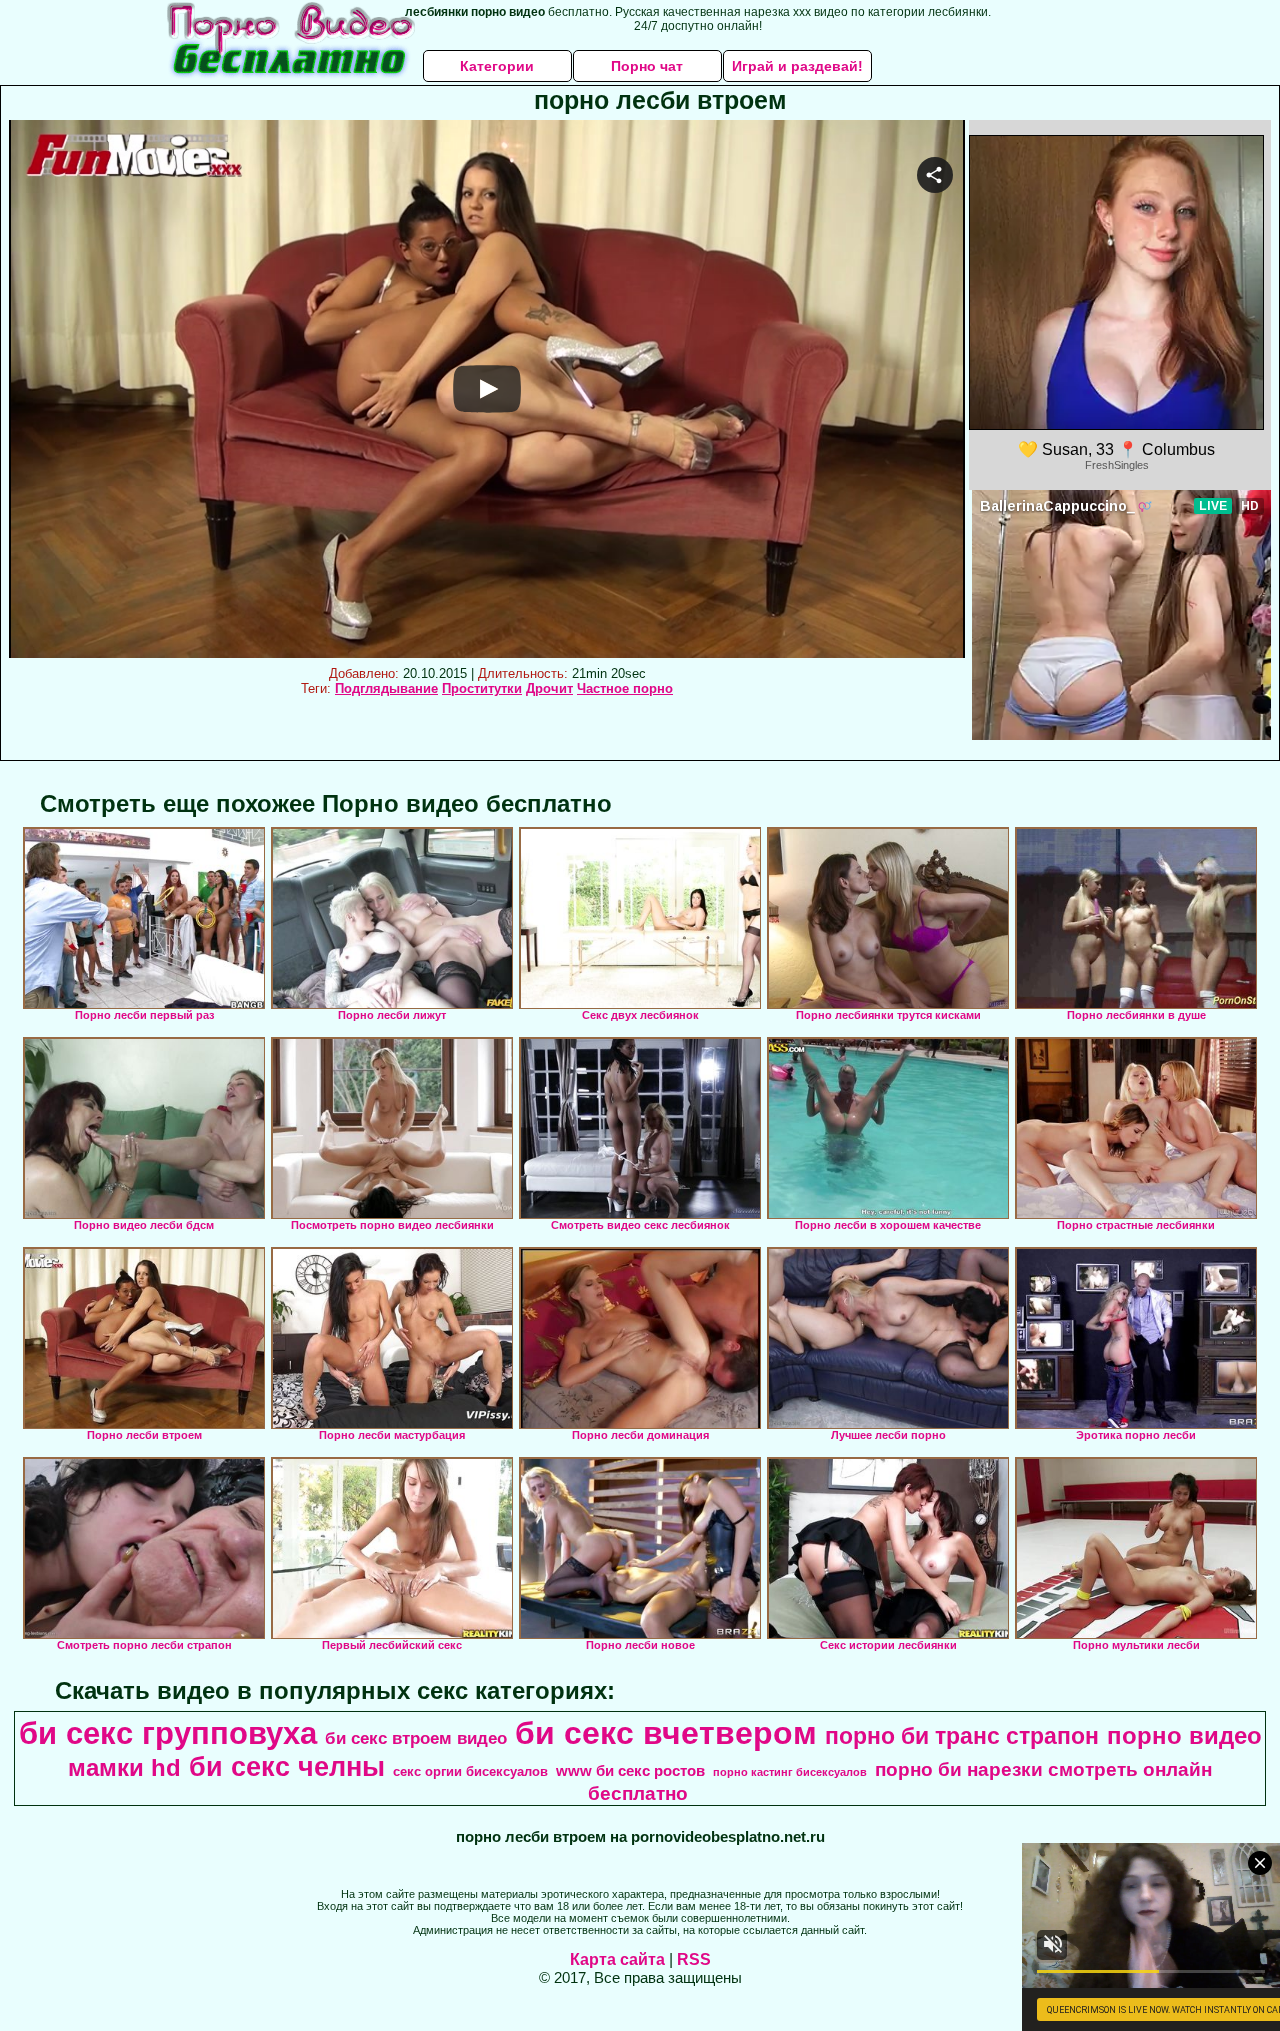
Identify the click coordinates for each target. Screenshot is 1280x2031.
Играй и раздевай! (797, 66)
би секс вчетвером (666, 1733)
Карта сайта (617, 1959)
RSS (694, 1959)
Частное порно (625, 688)
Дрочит (549, 688)
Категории (497, 66)
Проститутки (482, 688)
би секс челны (287, 1767)
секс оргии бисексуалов (470, 1771)
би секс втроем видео (416, 1738)
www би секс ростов (630, 1771)
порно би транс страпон (962, 1736)
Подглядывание (386, 688)
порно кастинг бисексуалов (790, 1772)
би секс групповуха (168, 1733)
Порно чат (647, 66)
